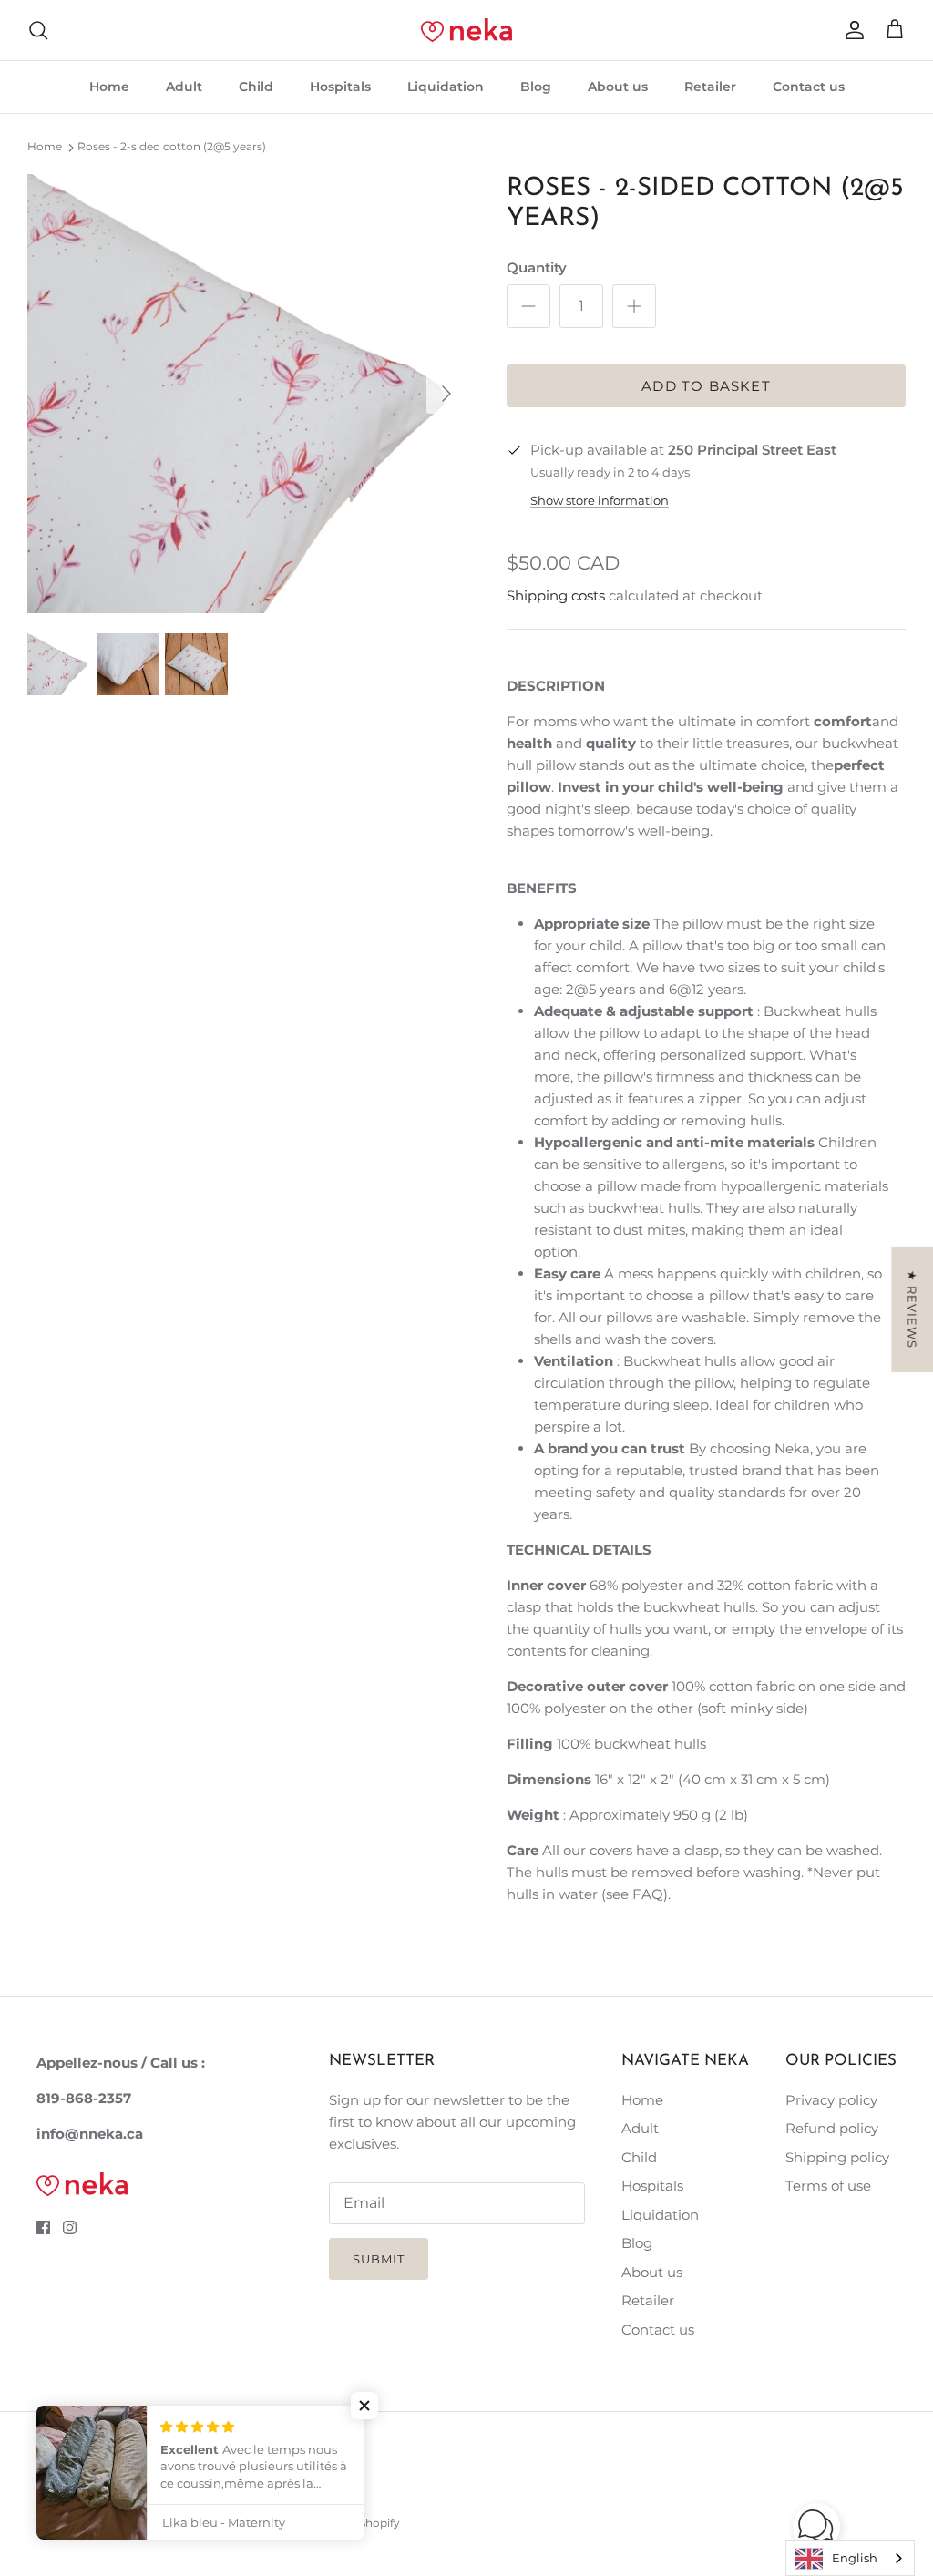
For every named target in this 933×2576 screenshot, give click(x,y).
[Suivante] (446, 394)
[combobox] (850, 2558)
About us (618, 87)
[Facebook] (43, 2227)
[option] (247, 394)
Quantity (537, 267)
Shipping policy (837, 2157)
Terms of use (828, 2186)
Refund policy (832, 2128)
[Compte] (851, 30)
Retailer (710, 87)
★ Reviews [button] (912, 1309)
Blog (536, 87)
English (855, 2558)
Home (109, 87)
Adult (184, 87)
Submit (379, 2259)
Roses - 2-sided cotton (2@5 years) (172, 147)
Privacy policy (831, 2100)
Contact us (809, 87)
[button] (364, 2406)
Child (256, 87)
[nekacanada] (466, 30)
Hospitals (340, 87)
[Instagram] (70, 2227)
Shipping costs (556, 595)
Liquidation (446, 87)
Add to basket (706, 386)
